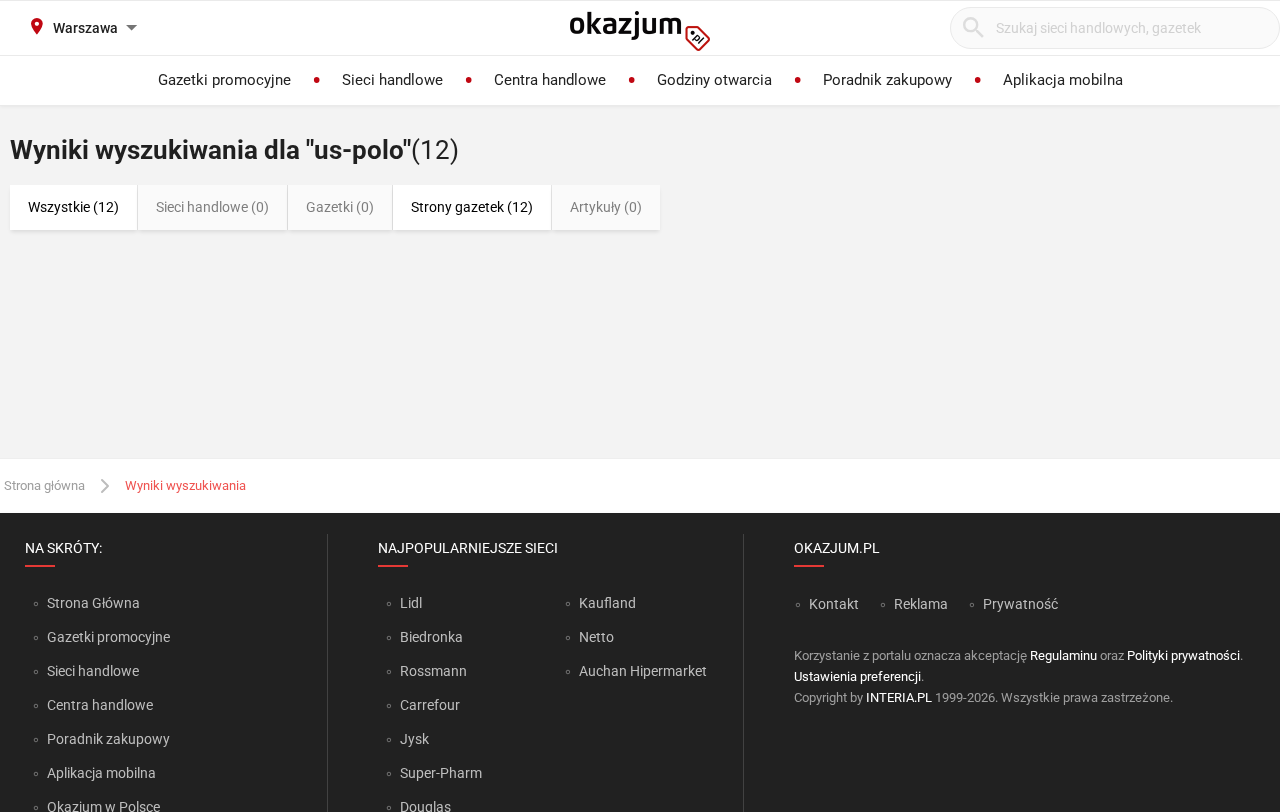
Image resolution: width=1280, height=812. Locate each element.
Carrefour (430, 705)
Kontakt (834, 604)
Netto (596, 637)
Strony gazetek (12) (472, 207)
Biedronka (431, 637)
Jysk (414, 739)
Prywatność (1020, 604)
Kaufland (607, 603)
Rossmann (433, 671)
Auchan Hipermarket (643, 671)
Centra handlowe (100, 705)
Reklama (921, 604)
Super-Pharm (441, 773)
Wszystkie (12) (73, 207)
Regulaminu (1063, 655)
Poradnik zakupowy (108, 739)
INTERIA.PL (899, 697)
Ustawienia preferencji (857, 676)
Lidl (411, 603)
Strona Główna (93, 603)
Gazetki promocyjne (108, 637)
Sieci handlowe (93, 671)
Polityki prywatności (1183, 655)
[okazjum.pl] (640, 31)
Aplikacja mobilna (101, 773)
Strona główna (44, 485)
